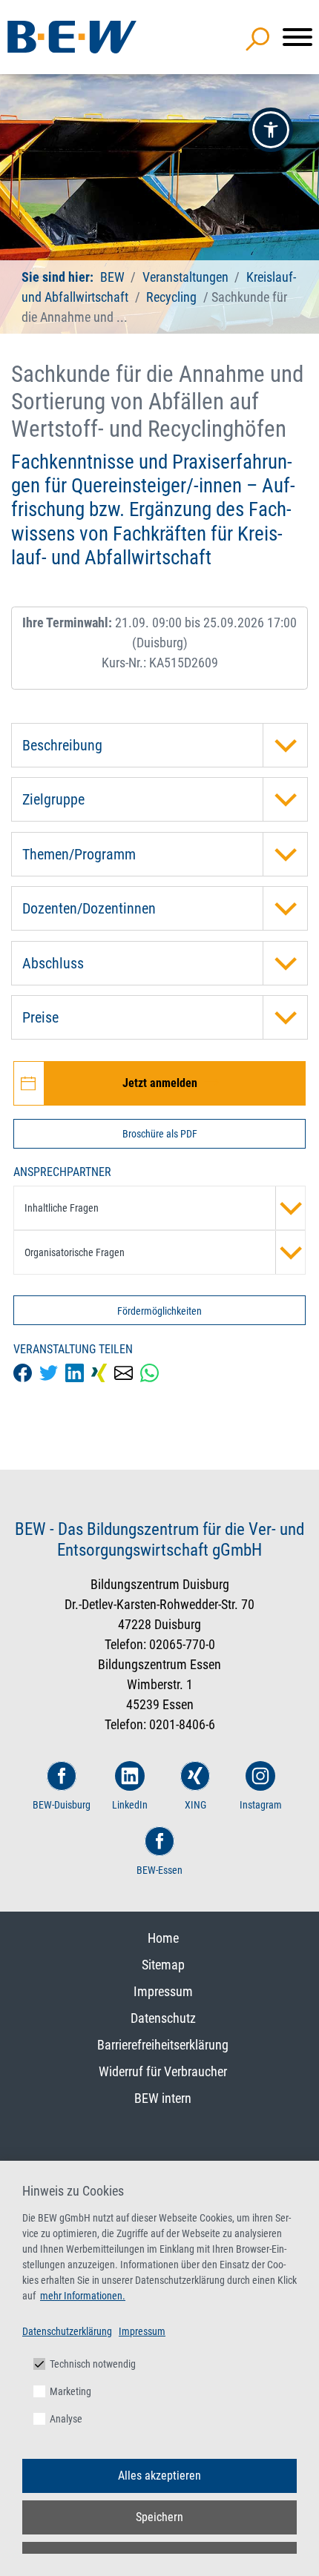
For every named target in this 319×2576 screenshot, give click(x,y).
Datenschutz (163, 2018)
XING (195, 1805)
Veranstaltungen (187, 277)
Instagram (261, 1805)
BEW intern (163, 2098)
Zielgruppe (53, 799)
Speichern (159, 2517)
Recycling (171, 297)
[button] (271, 130)
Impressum (163, 1991)
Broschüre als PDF (160, 1134)
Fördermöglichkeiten (159, 1311)
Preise (40, 1017)
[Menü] (297, 37)
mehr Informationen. (83, 2296)
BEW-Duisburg (62, 1805)
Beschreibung (62, 745)
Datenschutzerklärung (67, 2331)
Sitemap (163, 1965)
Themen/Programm (79, 854)
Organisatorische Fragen (75, 1252)
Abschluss (53, 963)
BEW (114, 277)
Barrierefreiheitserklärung (163, 2045)
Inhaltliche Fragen (62, 1208)
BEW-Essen (159, 1870)
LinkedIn (130, 1805)
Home (163, 1938)
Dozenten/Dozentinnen (89, 908)
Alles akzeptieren (159, 2476)
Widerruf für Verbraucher (163, 2071)
